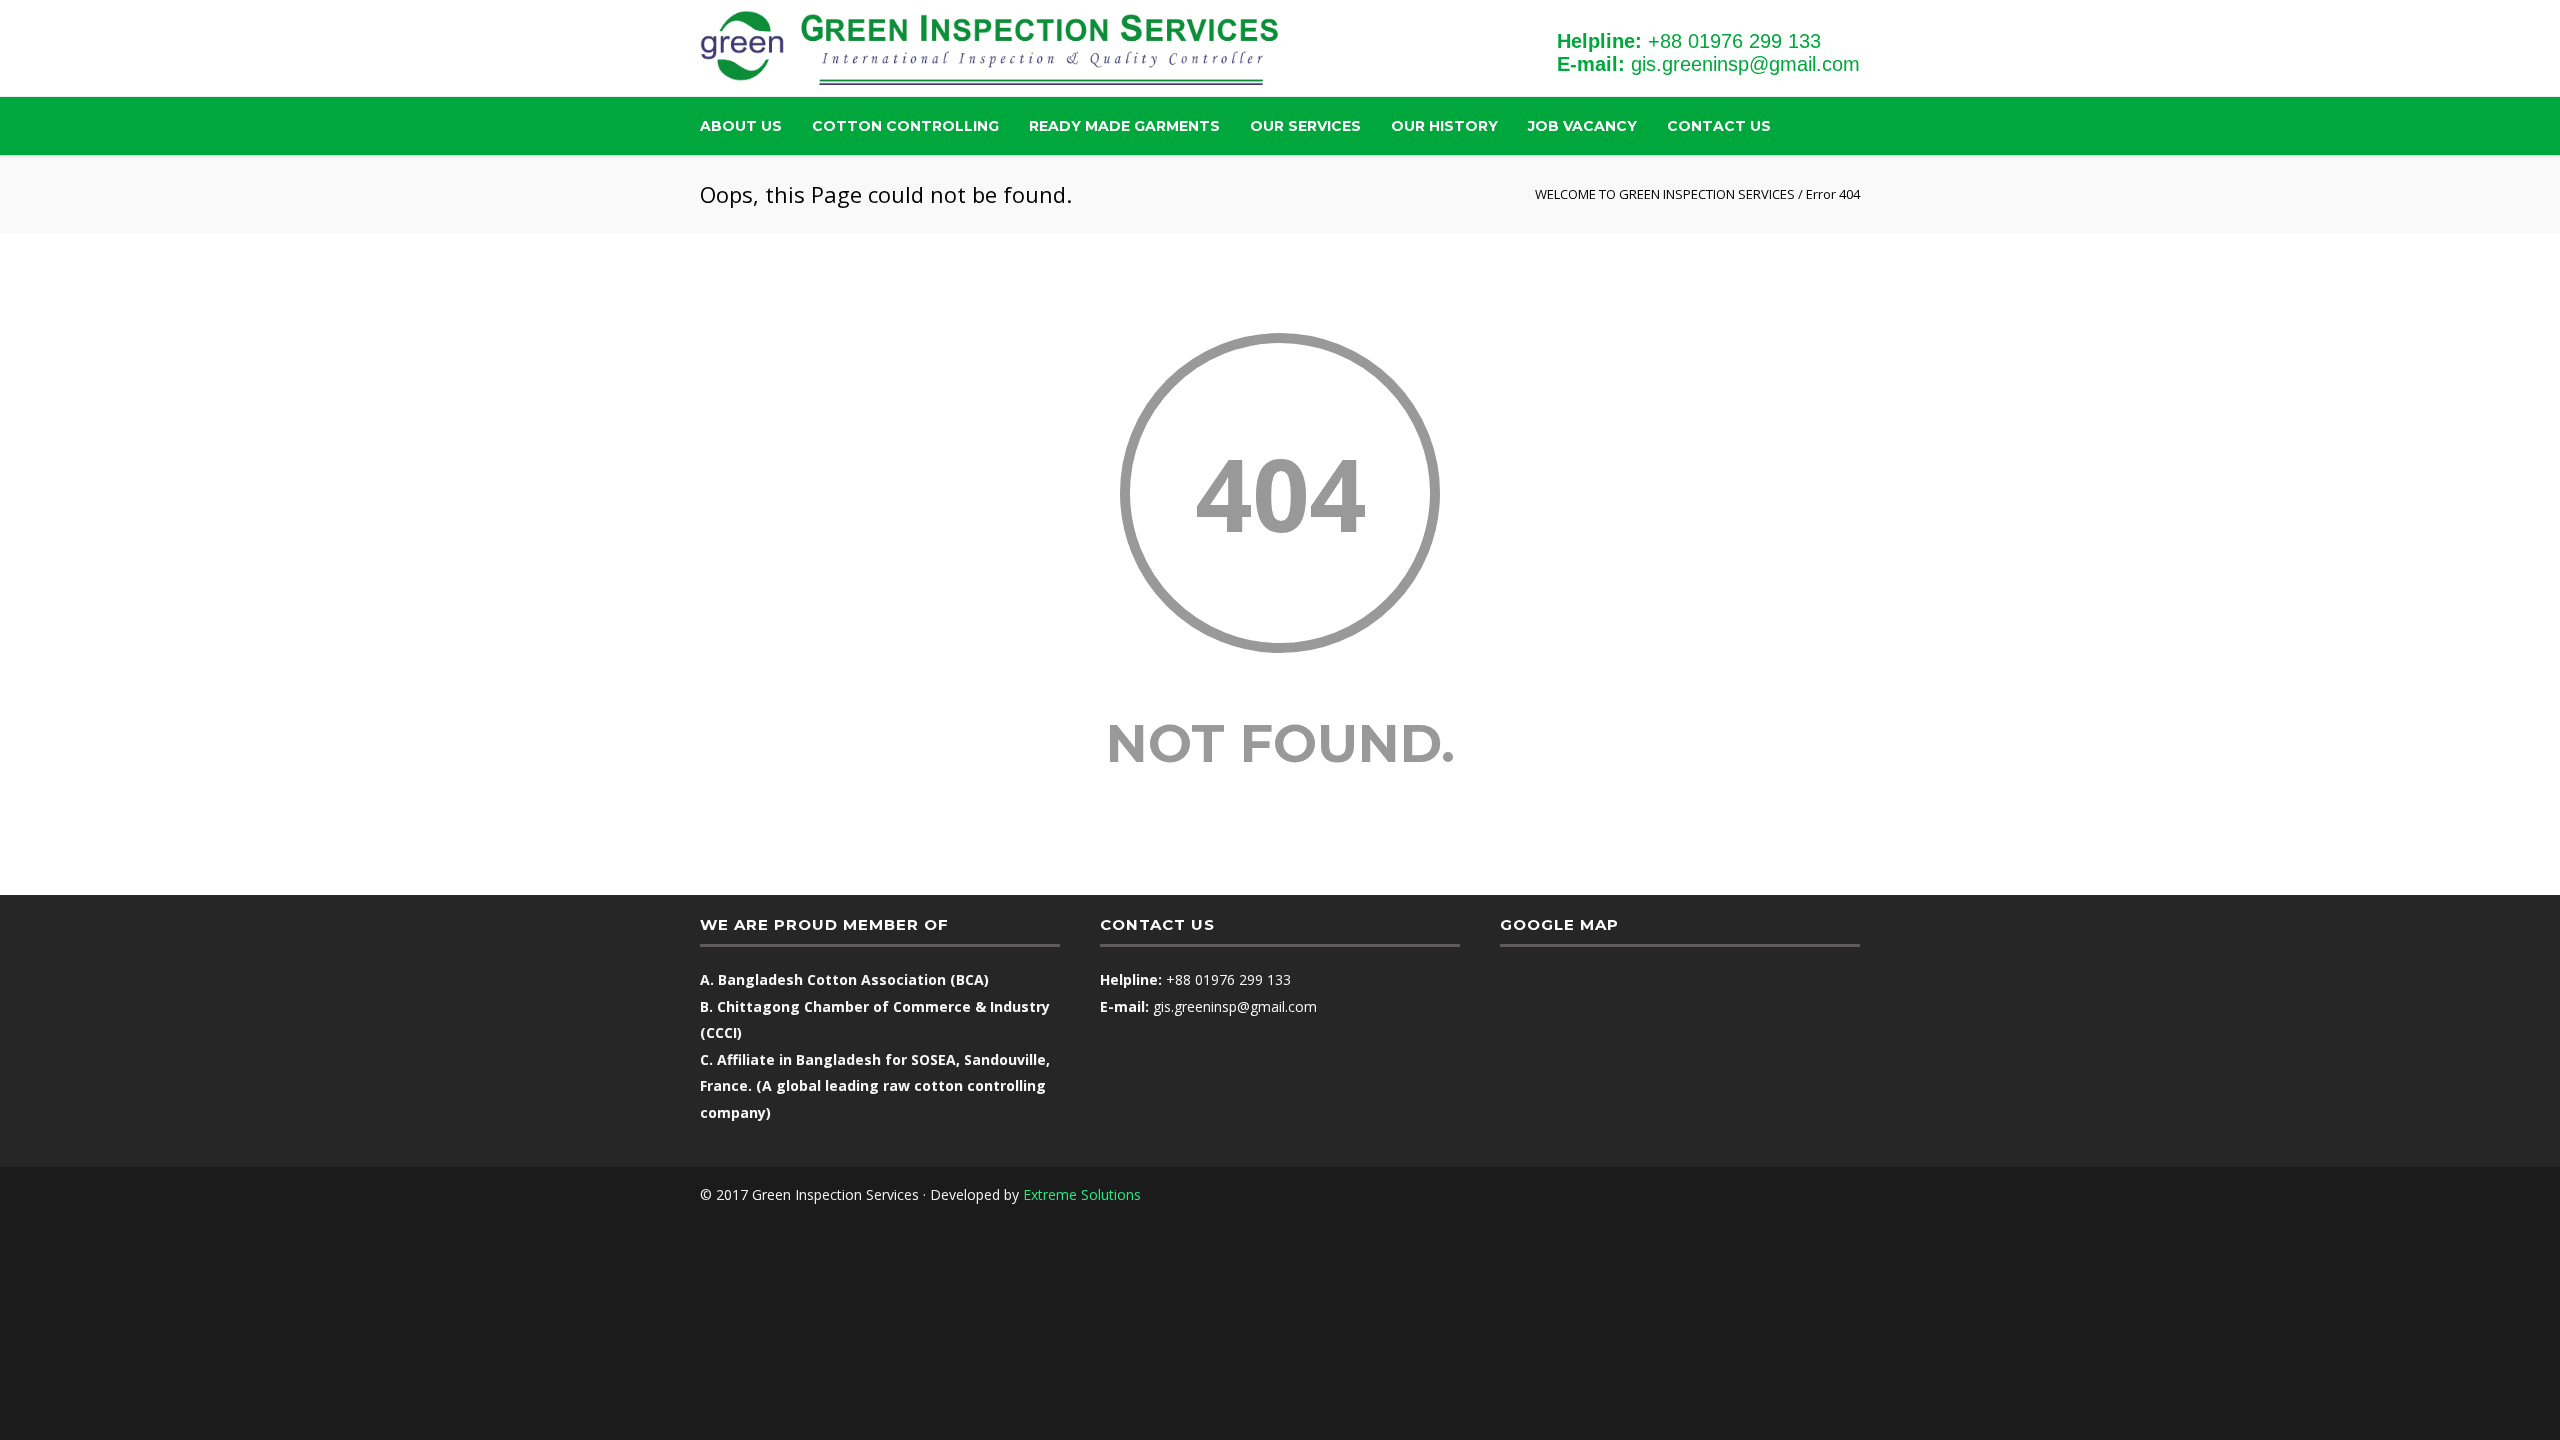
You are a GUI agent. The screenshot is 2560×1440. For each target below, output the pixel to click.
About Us (741, 126)
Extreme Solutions (1082, 1194)
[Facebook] (1800, 1195)
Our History (1444, 126)
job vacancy (1582, 126)
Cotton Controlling (905, 126)
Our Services (1305, 126)
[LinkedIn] (1840, 1195)
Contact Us (1719, 126)
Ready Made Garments (1124, 126)
